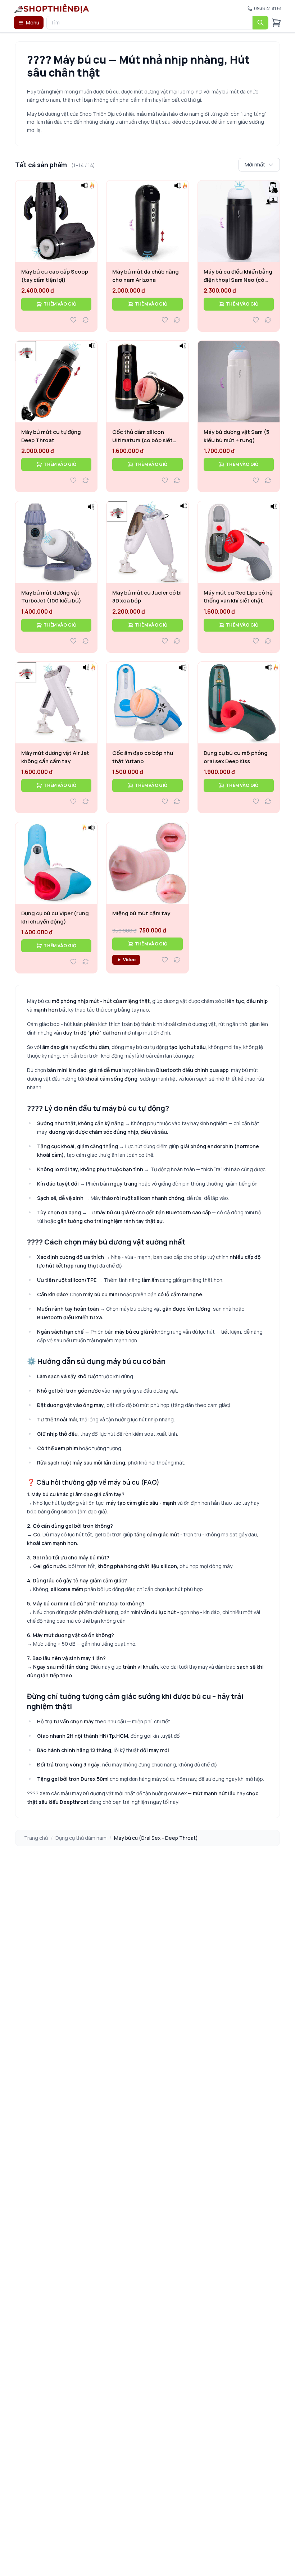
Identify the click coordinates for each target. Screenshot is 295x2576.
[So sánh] (86, 320)
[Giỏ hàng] (276, 23)
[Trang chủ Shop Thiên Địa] (52, 9)
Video (129, 960)
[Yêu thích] (73, 320)
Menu (33, 22)
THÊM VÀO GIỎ (60, 304)
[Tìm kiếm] (260, 23)
